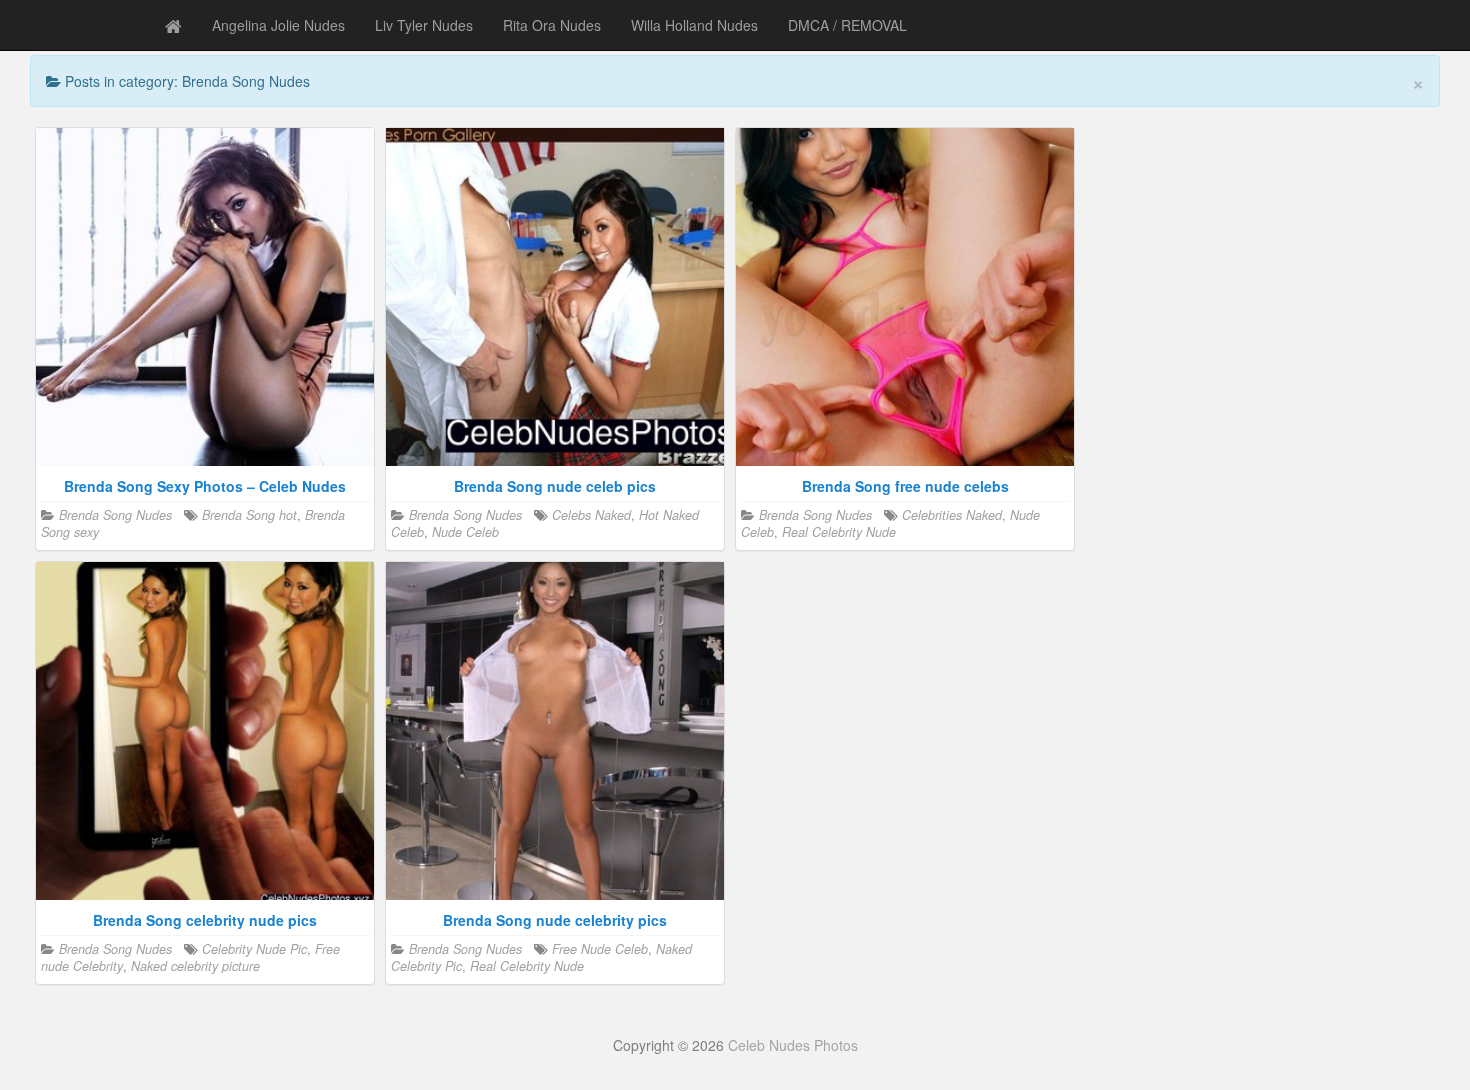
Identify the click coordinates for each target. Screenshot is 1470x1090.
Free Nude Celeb (600, 949)
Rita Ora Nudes (552, 25)
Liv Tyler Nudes (424, 25)
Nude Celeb (465, 532)
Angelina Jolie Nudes (278, 25)
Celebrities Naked (952, 515)
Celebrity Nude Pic (254, 949)
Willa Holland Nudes (694, 25)
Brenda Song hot (249, 515)
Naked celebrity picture (195, 966)
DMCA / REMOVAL (847, 25)
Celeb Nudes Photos (793, 1045)
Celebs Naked (591, 515)
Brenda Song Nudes (115, 515)
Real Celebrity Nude (839, 532)
